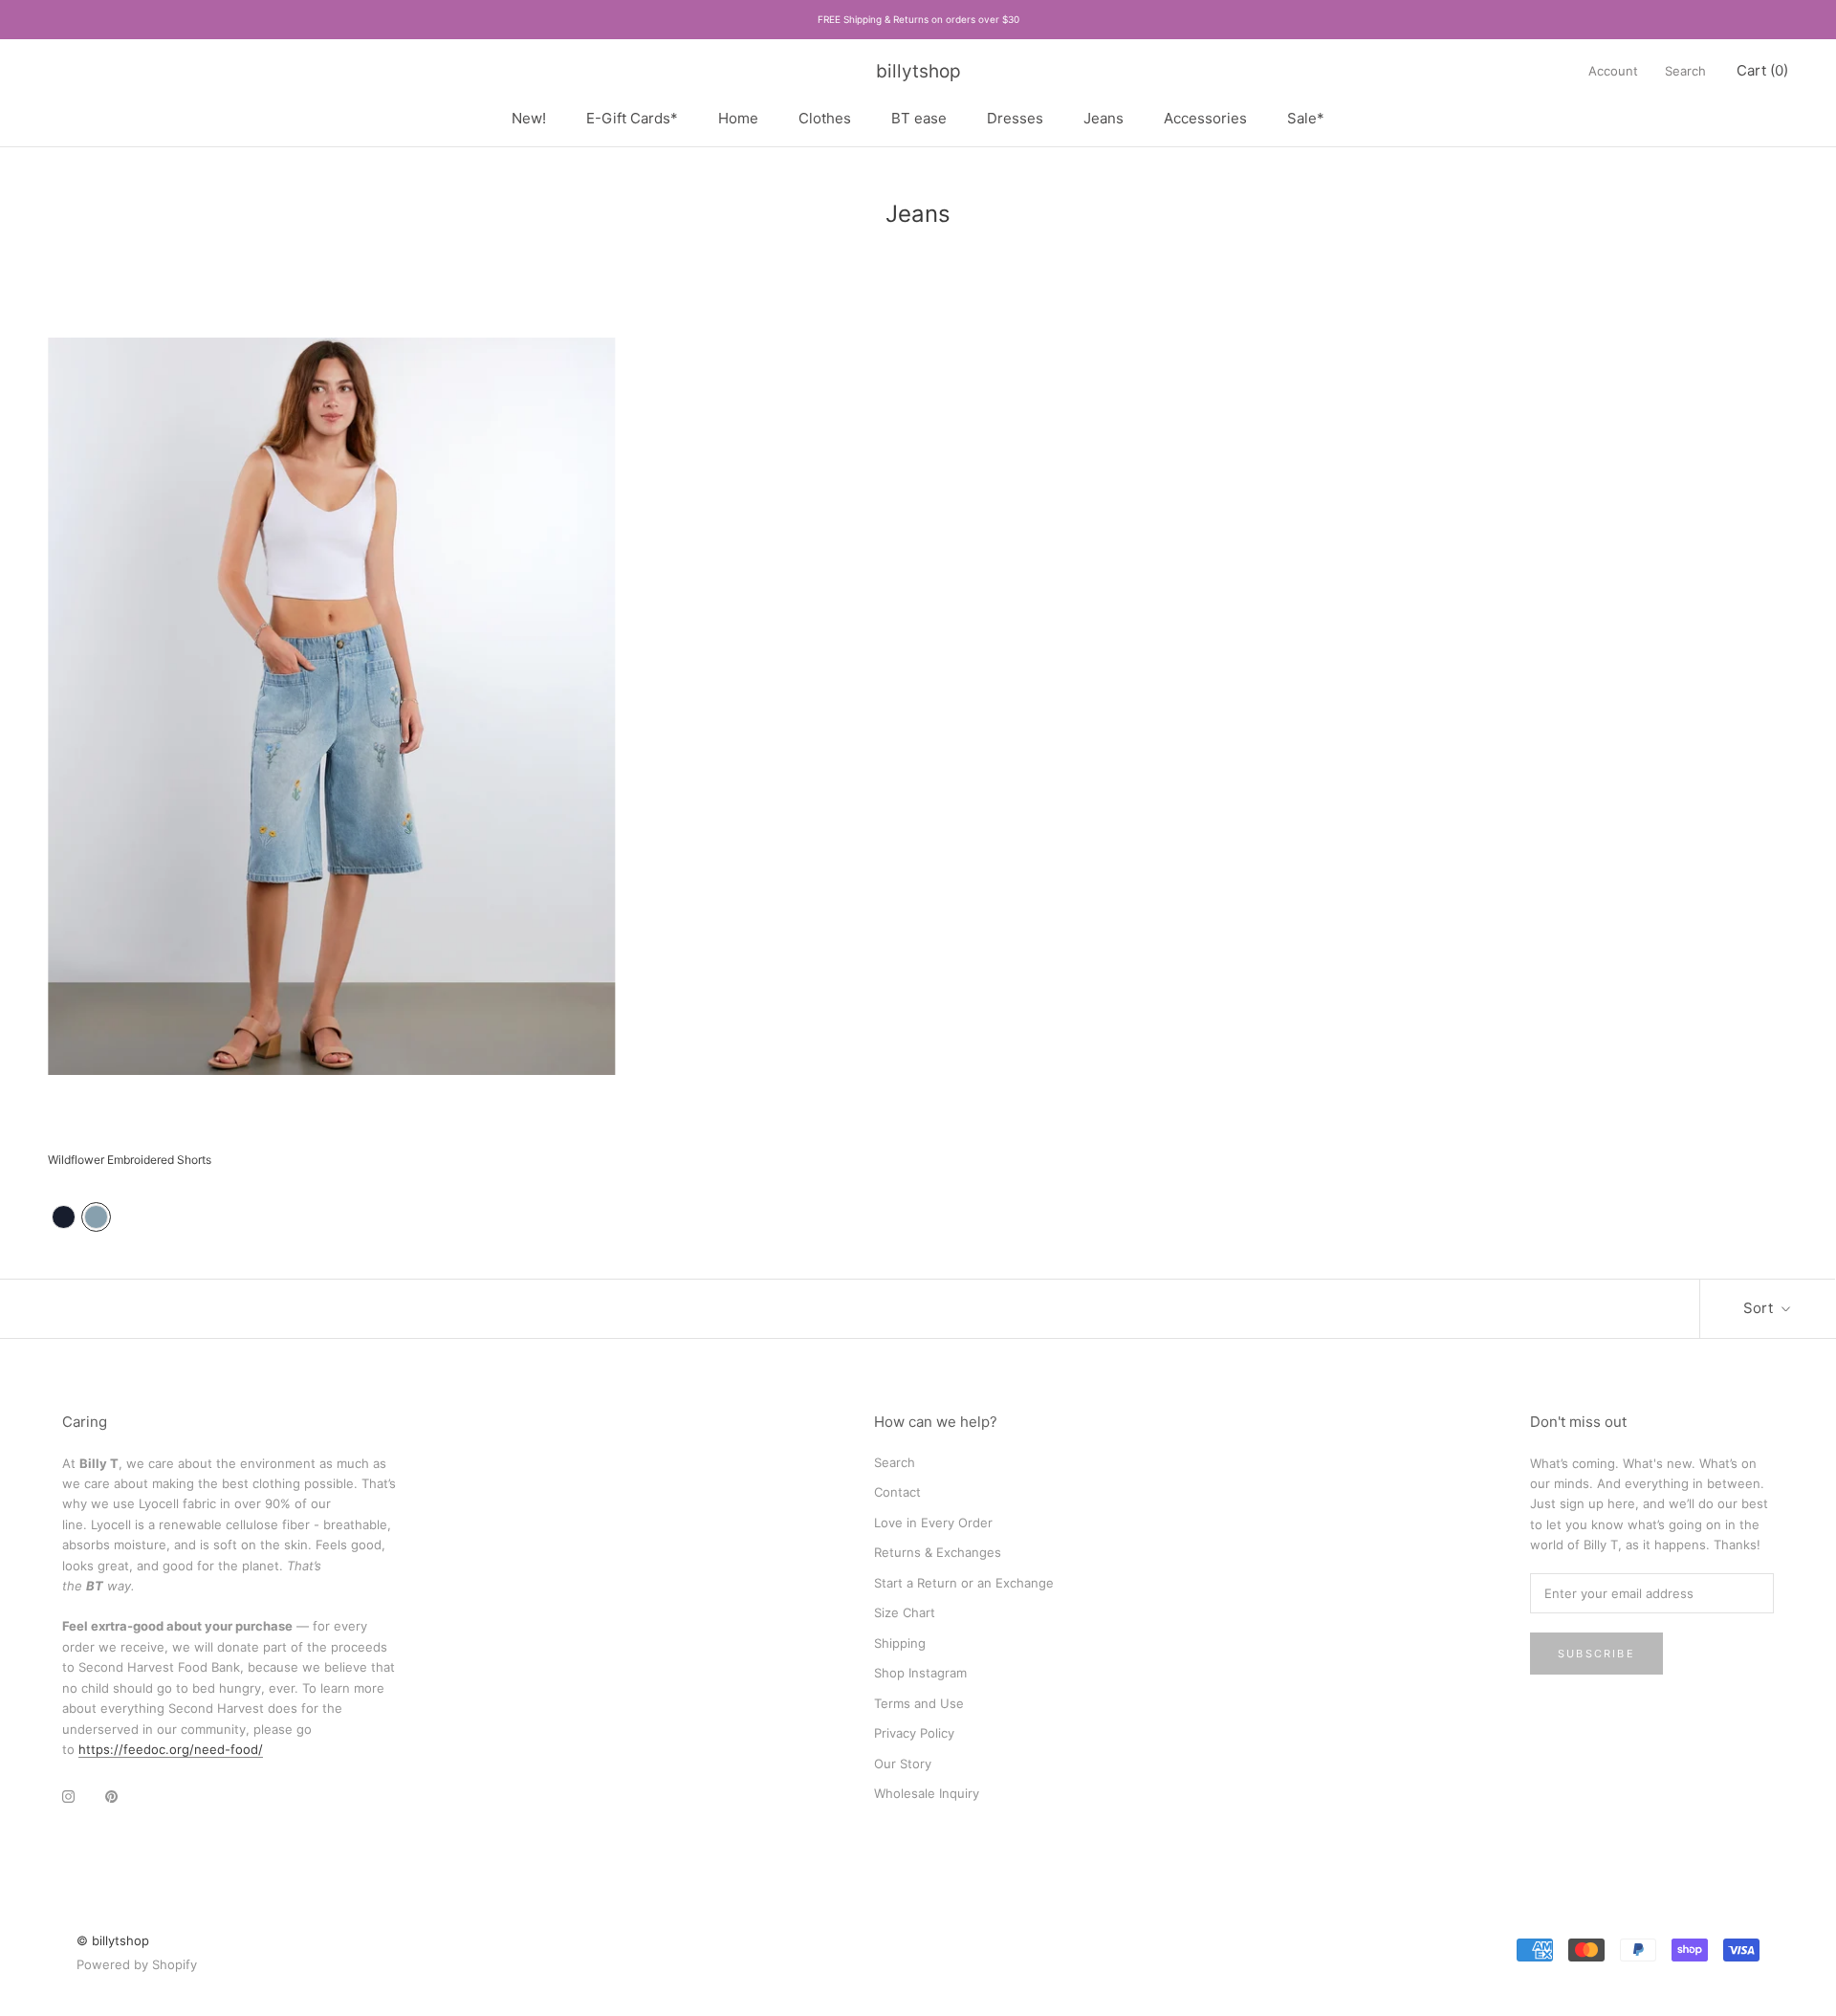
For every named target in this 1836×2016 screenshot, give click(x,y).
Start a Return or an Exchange (964, 1583)
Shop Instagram (920, 1673)
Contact (897, 1492)
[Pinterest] (111, 1796)
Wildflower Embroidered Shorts (130, 1160)
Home (738, 117)
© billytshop (113, 1940)
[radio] (64, 1217)
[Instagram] (68, 1796)
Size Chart (905, 1612)
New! (529, 117)
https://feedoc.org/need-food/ (171, 1749)
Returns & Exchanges (938, 1552)
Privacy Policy (914, 1733)
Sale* (1306, 117)
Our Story (903, 1764)
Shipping (900, 1643)
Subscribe (1596, 1654)
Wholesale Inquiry (927, 1793)
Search (1685, 71)
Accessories (1205, 117)
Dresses (1015, 117)
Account (1613, 71)
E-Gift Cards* (632, 117)
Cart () (1762, 70)
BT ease (919, 117)
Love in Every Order (933, 1523)
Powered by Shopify (137, 1964)
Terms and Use (919, 1703)
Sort (1760, 1308)
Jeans (1104, 117)
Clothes (825, 117)
